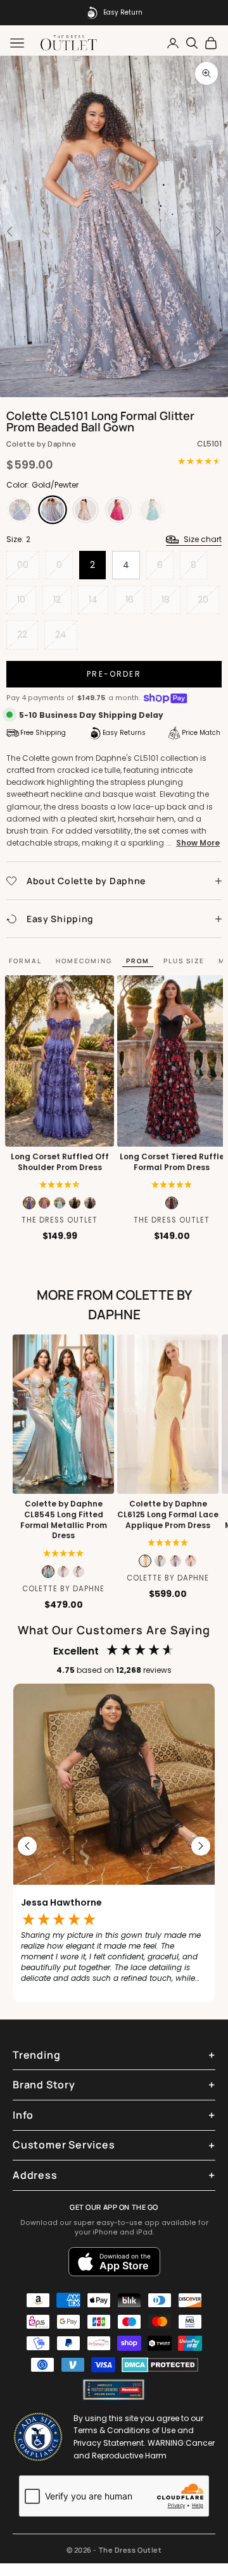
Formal (25, 961)
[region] (114, 1846)
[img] (60, 1185)
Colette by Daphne (41, 444)
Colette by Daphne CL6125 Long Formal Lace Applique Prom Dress (168, 1515)
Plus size (184, 961)
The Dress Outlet (60, 1220)
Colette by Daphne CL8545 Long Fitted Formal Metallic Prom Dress (64, 1520)
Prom (138, 961)
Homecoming (84, 961)
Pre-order (114, 674)
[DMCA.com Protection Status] (160, 2365)
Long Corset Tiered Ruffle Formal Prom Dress (172, 1162)
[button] (172, 1185)
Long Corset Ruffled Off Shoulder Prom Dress (60, 1162)
